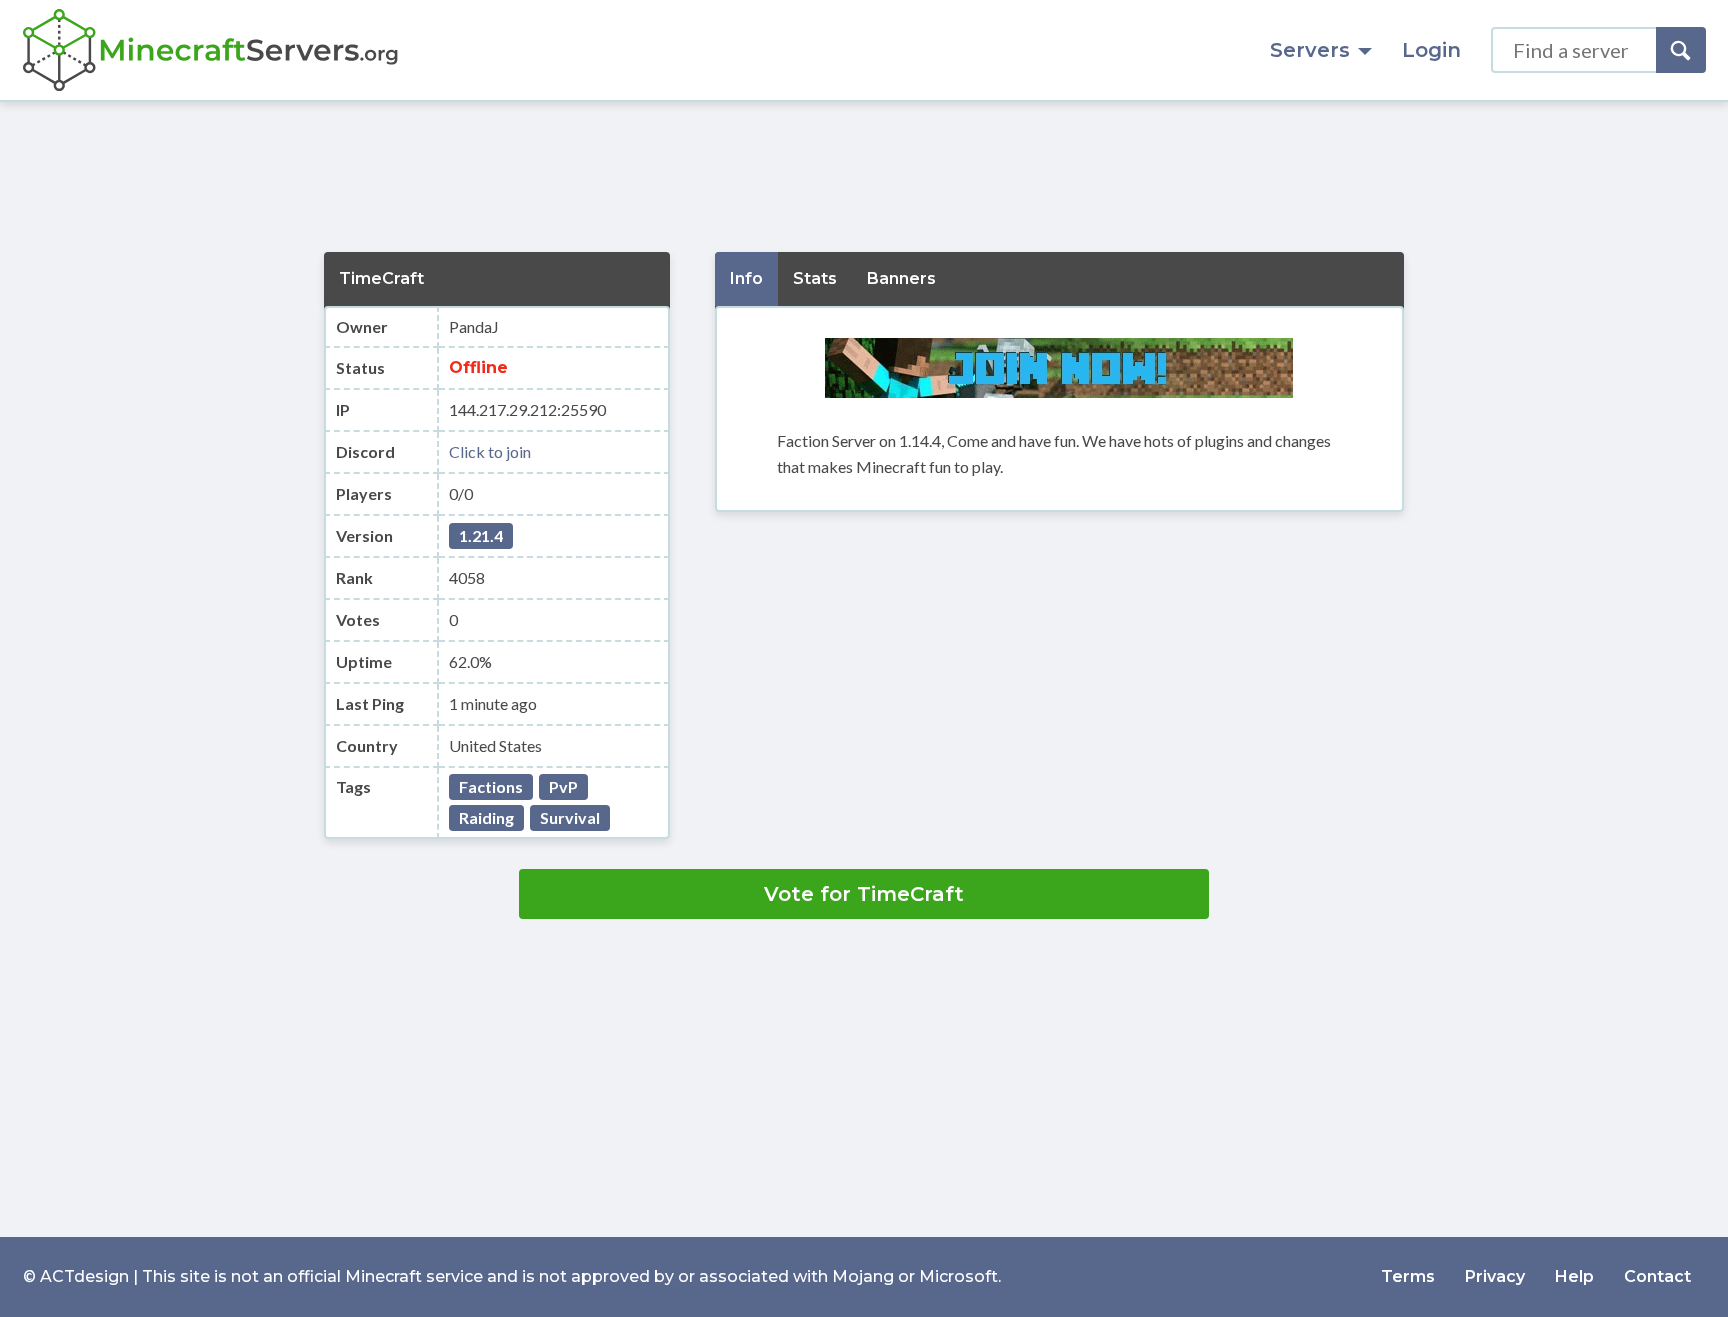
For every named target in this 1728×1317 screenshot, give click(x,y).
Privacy (1495, 1276)
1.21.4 (481, 535)
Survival (570, 817)
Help (1574, 1276)
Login (1431, 50)
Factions (491, 786)
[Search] (1681, 50)
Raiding (486, 817)
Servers (1310, 50)
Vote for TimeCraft (864, 894)
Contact (1657, 1276)
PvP (563, 786)
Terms (1408, 1276)
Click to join (490, 451)
